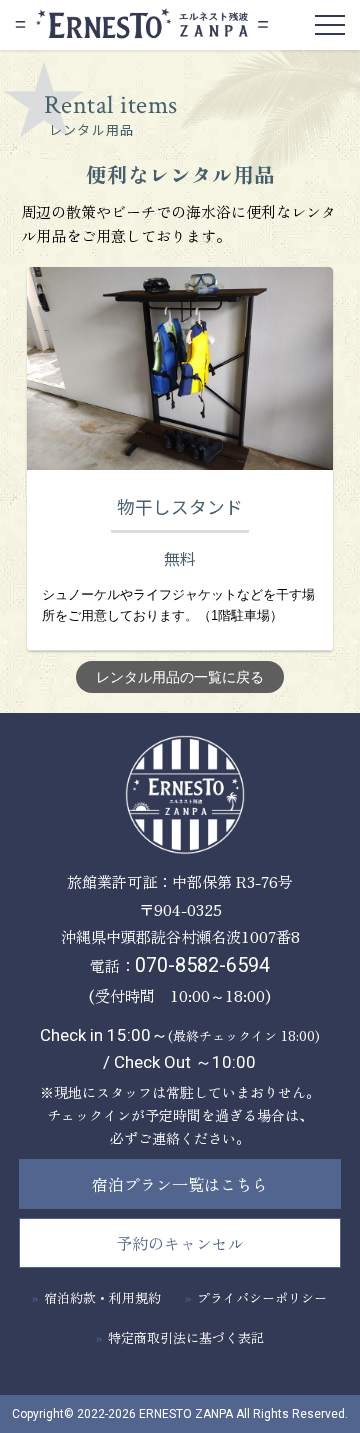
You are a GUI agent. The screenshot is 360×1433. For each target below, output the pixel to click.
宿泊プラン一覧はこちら (180, 1184)
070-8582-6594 (202, 965)
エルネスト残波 (141, 24)
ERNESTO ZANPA (186, 1414)
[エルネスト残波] (180, 796)
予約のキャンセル (180, 1243)
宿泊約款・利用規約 (102, 1297)
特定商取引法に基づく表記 (186, 1337)
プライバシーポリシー (262, 1297)
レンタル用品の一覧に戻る (180, 677)
